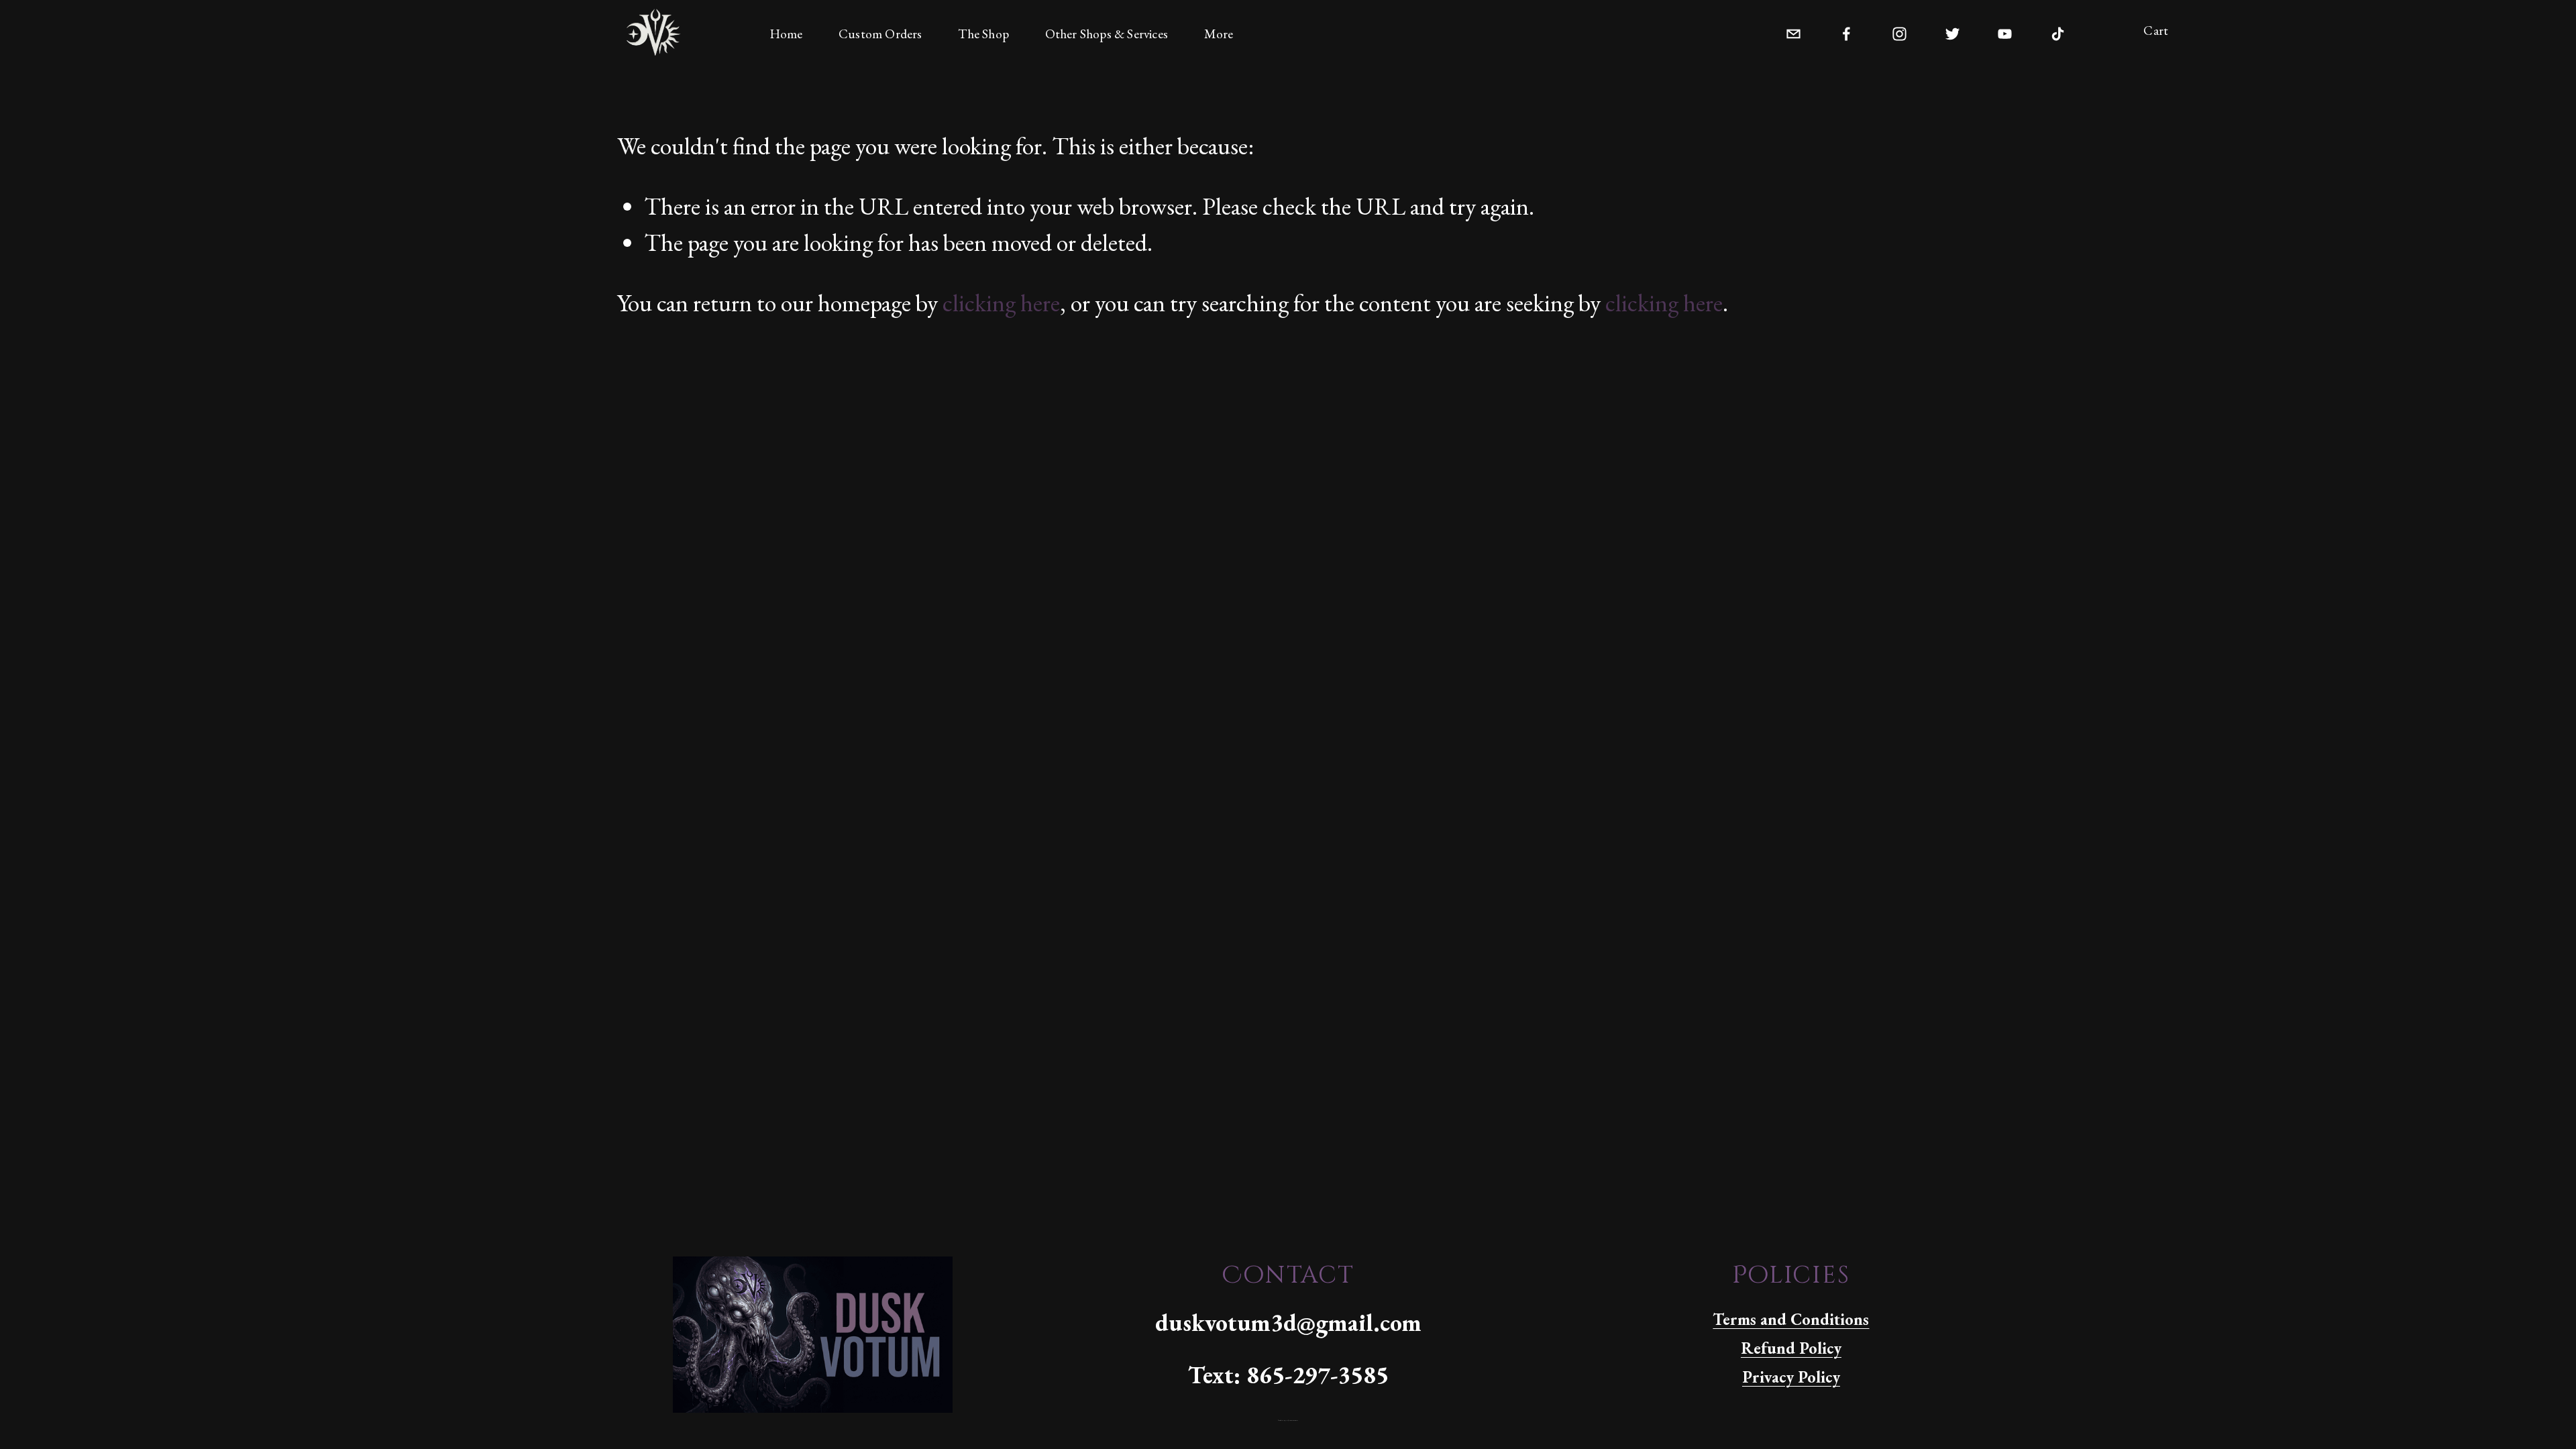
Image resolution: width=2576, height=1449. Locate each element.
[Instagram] (1899, 31)
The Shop (983, 34)
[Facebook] (1846, 31)
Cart (2156, 31)
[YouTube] (2005, 31)
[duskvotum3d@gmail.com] (1793, 31)
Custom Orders (880, 34)
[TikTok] (2058, 31)
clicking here (1001, 303)
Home (786, 34)
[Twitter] (1952, 31)
